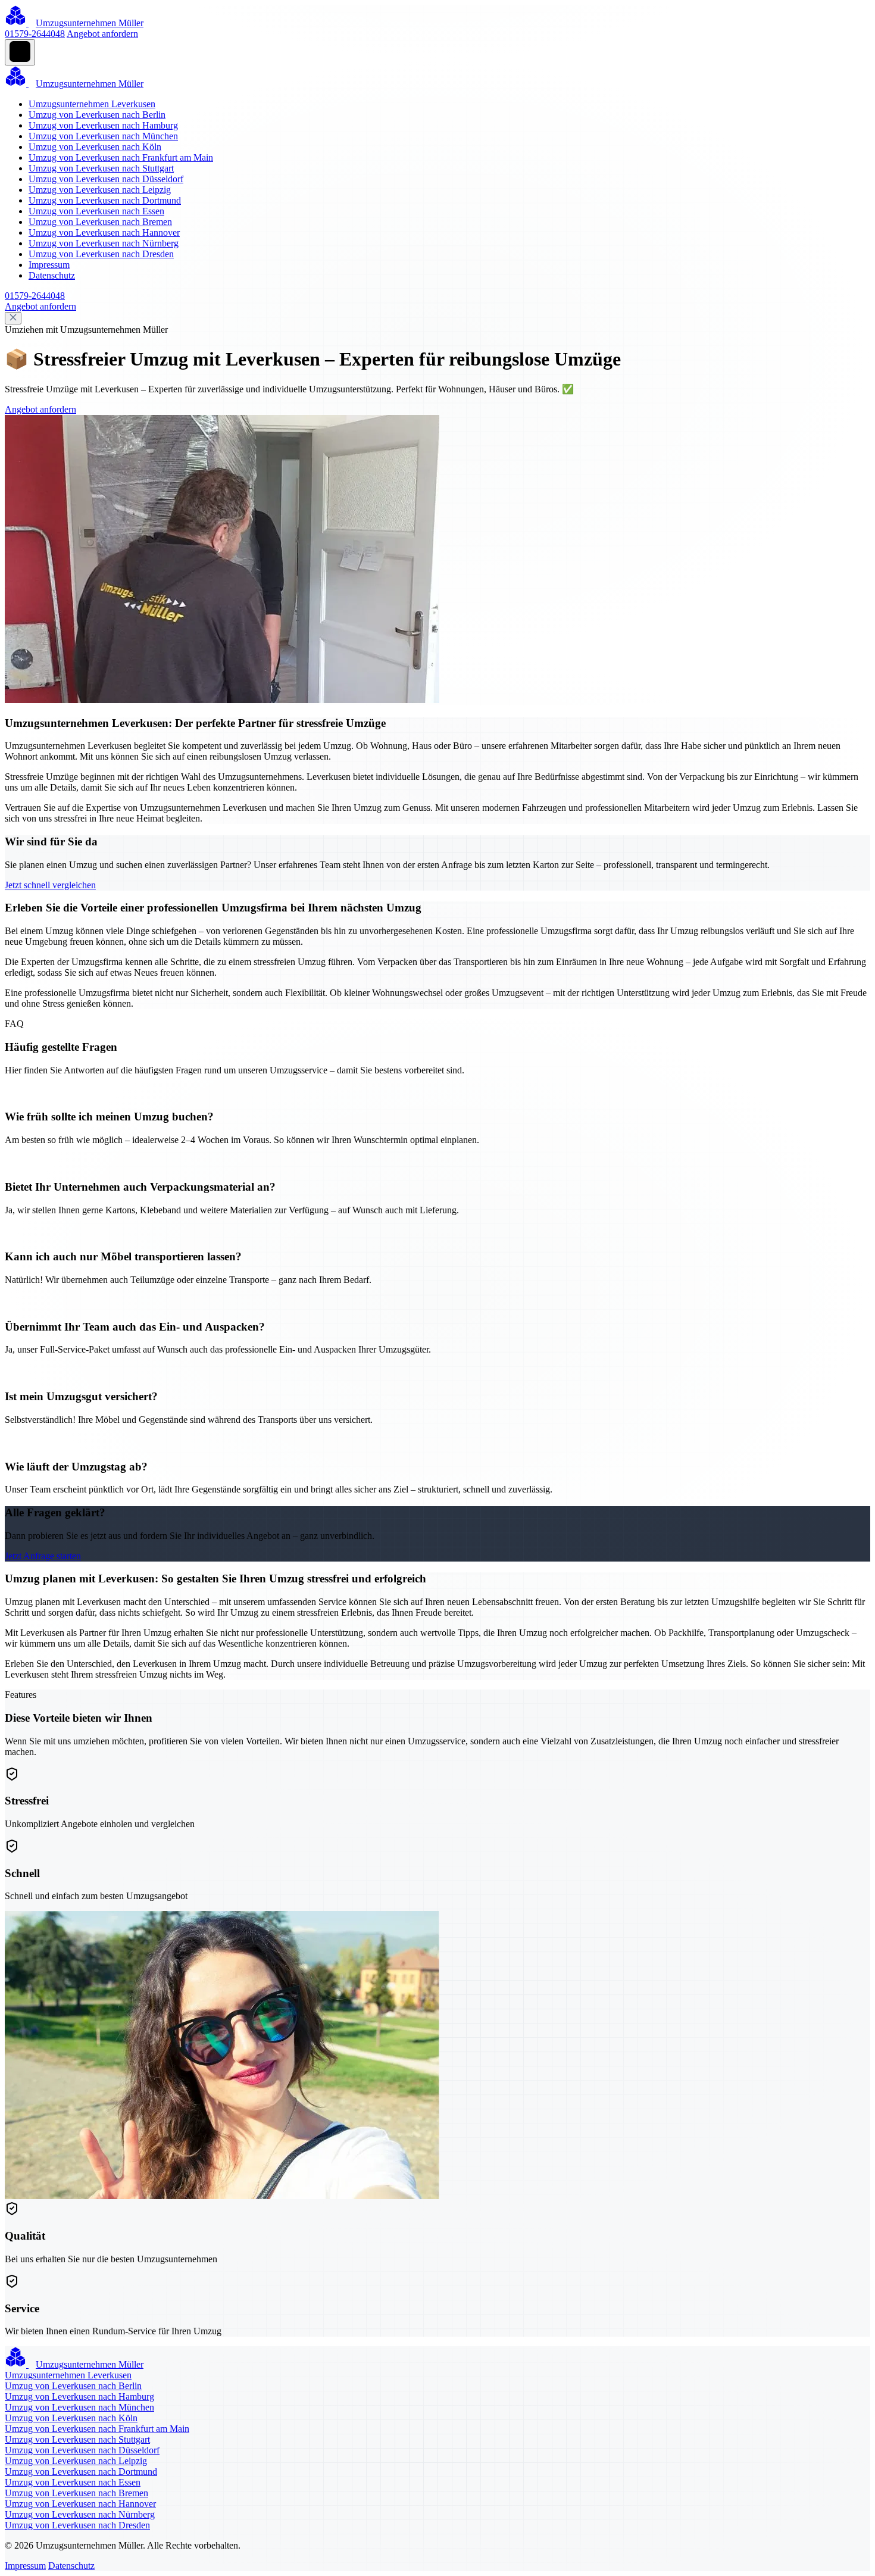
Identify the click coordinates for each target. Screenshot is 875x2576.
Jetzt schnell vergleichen (50, 885)
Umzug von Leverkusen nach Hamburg (103, 125)
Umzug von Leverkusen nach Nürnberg (104, 243)
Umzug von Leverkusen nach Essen (96, 211)
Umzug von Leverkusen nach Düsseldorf (106, 179)
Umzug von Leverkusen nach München (103, 136)
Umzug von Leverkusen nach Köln (95, 147)
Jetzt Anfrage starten (43, 1556)
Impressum (49, 265)
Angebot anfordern (102, 34)
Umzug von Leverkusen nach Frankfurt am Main (121, 157)
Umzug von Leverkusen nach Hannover (104, 232)
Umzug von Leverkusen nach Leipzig (100, 190)
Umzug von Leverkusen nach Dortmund (105, 200)
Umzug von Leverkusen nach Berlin (97, 115)
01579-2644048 (35, 34)
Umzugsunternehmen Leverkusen (92, 104)
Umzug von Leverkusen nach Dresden (101, 254)
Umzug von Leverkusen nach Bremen (100, 222)
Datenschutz (52, 275)
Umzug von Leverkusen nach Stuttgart (101, 168)
